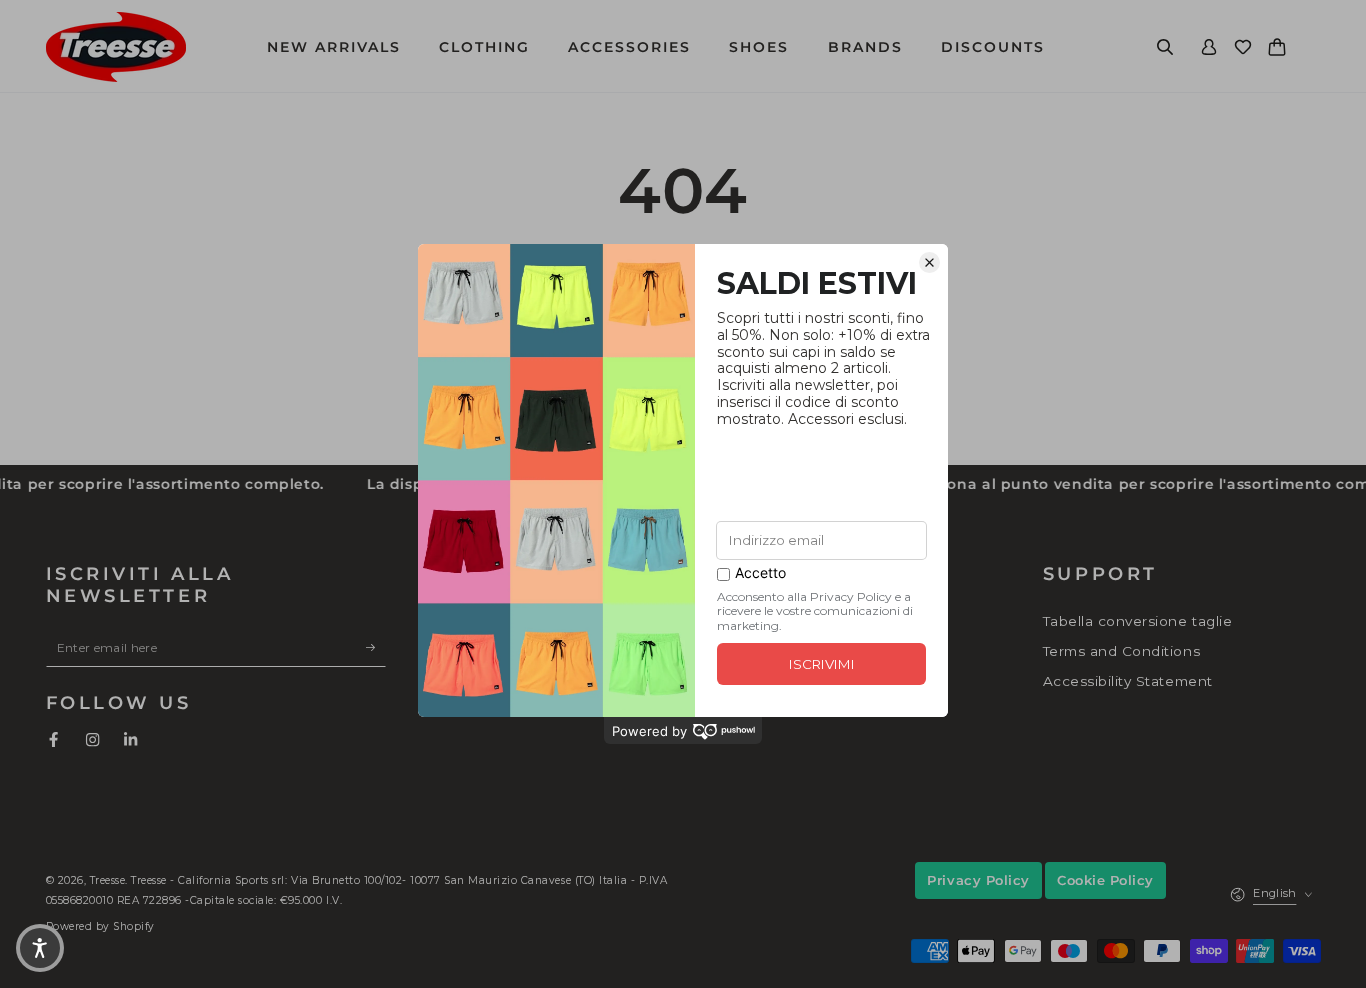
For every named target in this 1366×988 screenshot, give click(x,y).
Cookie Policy (1105, 880)
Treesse (108, 880)
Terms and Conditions (1121, 651)
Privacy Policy (978, 880)
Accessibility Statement (1128, 681)
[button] (1165, 46)
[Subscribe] (376, 646)
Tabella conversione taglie (1137, 621)
